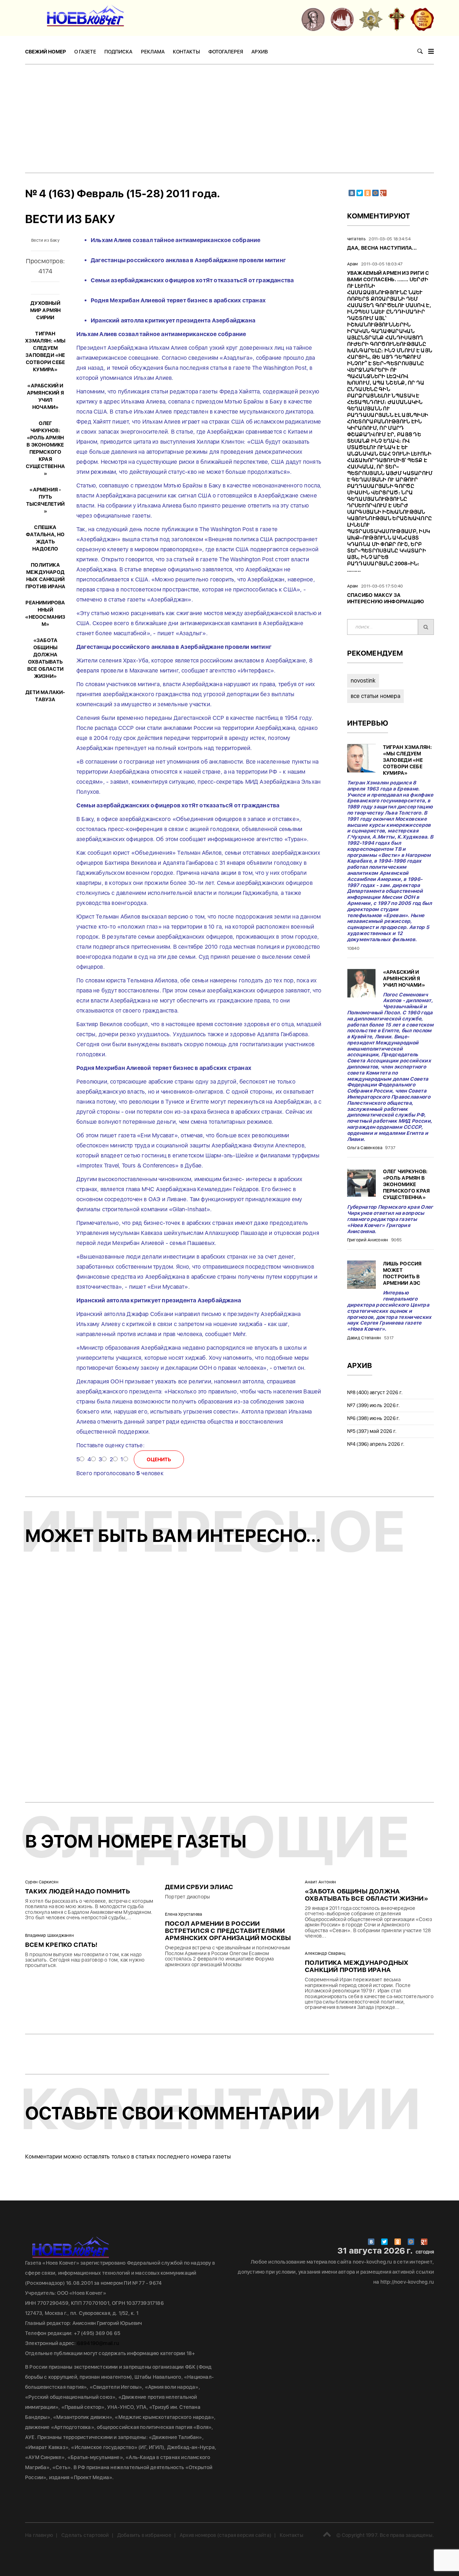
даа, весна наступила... (382, 248)
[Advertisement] (229, 118)
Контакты (186, 52)
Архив (260, 52)
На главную (39, 2535)
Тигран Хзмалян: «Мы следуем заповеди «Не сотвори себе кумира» (408, 760)
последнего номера (184, 2157)
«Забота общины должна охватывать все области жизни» (366, 1895)
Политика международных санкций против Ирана (357, 1966)
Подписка (118, 52)
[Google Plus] (383, 193)
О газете (85, 52)
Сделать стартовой (85, 2535)
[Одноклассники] (368, 193)
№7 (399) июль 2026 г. (374, 1405)
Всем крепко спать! (61, 1945)
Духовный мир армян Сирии (46, 310)
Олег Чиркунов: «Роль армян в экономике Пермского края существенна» (406, 1184)
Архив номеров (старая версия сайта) (226, 2535)
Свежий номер (46, 52)
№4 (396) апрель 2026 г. (376, 1444)
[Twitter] (360, 193)
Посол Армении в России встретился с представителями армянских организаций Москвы (228, 1931)
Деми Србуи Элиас (199, 1887)
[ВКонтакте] (352, 193)
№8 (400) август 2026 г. (375, 1392)
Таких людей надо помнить (77, 1891)
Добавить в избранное (144, 2535)
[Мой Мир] (375, 193)
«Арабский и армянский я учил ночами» (404, 978)
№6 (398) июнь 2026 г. (374, 1418)
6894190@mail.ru (98, 2343)
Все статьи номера (375, 696)
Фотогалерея (226, 52)
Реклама (153, 52)
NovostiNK (363, 681)
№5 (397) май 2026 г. (372, 1431)
